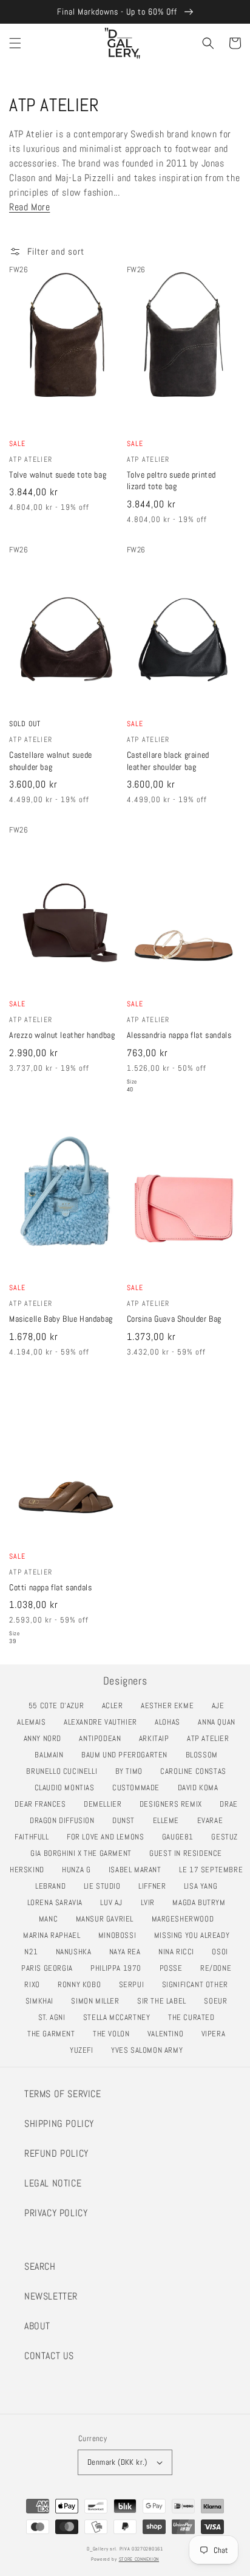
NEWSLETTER (51, 2296)
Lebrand (54, 1886)
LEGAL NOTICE (53, 2183)
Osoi (223, 1952)
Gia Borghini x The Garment (84, 1853)
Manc (52, 1919)
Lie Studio (106, 1886)
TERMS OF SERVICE (63, 2094)
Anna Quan (220, 1722)
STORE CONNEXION (139, 2559)
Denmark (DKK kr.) (117, 2462)
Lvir (151, 1902)
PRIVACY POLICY (56, 2213)
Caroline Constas (196, 1771)
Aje (221, 1705)
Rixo (35, 1984)
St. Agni (55, 2017)
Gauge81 (181, 1837)
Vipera (217, 2034)
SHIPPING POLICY (59, 2124)
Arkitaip (157, 1738)
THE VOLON (114, 2034)
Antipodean (103, 1738)
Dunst (127, 1820)
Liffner (155, 1886)
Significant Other (198, 1984)
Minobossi (120, 1935)
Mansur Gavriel (108, 1919)
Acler (116, 1705)
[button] (15, 43)
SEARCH (40, 2266)
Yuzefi (85, 2050)
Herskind (30, 1870)
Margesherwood (186, 1919)
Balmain (52, 1755)
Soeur (219, 2001)
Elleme (169, 1820)
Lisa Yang (204, 1886)
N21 (34, 1952)
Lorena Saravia (58, 1902)
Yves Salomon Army (150, 2050)
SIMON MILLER (98, 2001)
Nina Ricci (180, 1952)
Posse (174, 1968)
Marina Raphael (55, 1935)
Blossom (205, 1755)
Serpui (135, 1984)
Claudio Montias (68, 1788)
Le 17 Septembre (214, 1870)
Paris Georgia (50, 1968)
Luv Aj (114, 1902)
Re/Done (219, 1968)
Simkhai (43, 2001)
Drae (232, 1804)
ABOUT (37, 2326)
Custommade (139, 1788)
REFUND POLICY (56, 2153)
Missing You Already (195, 1935)
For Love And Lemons (109, 1837)
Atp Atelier (211, 1738)
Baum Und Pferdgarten (128, 1755)
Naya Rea (128, 1952)
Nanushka (77, 1952)
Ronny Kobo (83, 1984)
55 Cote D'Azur (59, 1705)
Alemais (35, 1722)
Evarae (213, 1820)
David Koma (201, 1788)
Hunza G (79, 1870)
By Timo (132, 1771)
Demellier (106, 1804)
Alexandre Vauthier (104, 1722)
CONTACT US (49, 2356)
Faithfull (35, 1837)
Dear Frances (43, 1804)
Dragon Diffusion (65, 1820)
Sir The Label (165, 2001)
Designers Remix (174, 1804)
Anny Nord (46, 1738)
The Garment (54, 2034)
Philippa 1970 (119, 1968)
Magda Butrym (202, 1902)
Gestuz (228, 1837)
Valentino (169, 2034)
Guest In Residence (189, 1853)
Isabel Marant (138, 1870)
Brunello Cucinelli (65, 1771)
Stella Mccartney (120, 2017)
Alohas (171, 1722)
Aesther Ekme (171, 1705)
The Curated (194, 2017)
